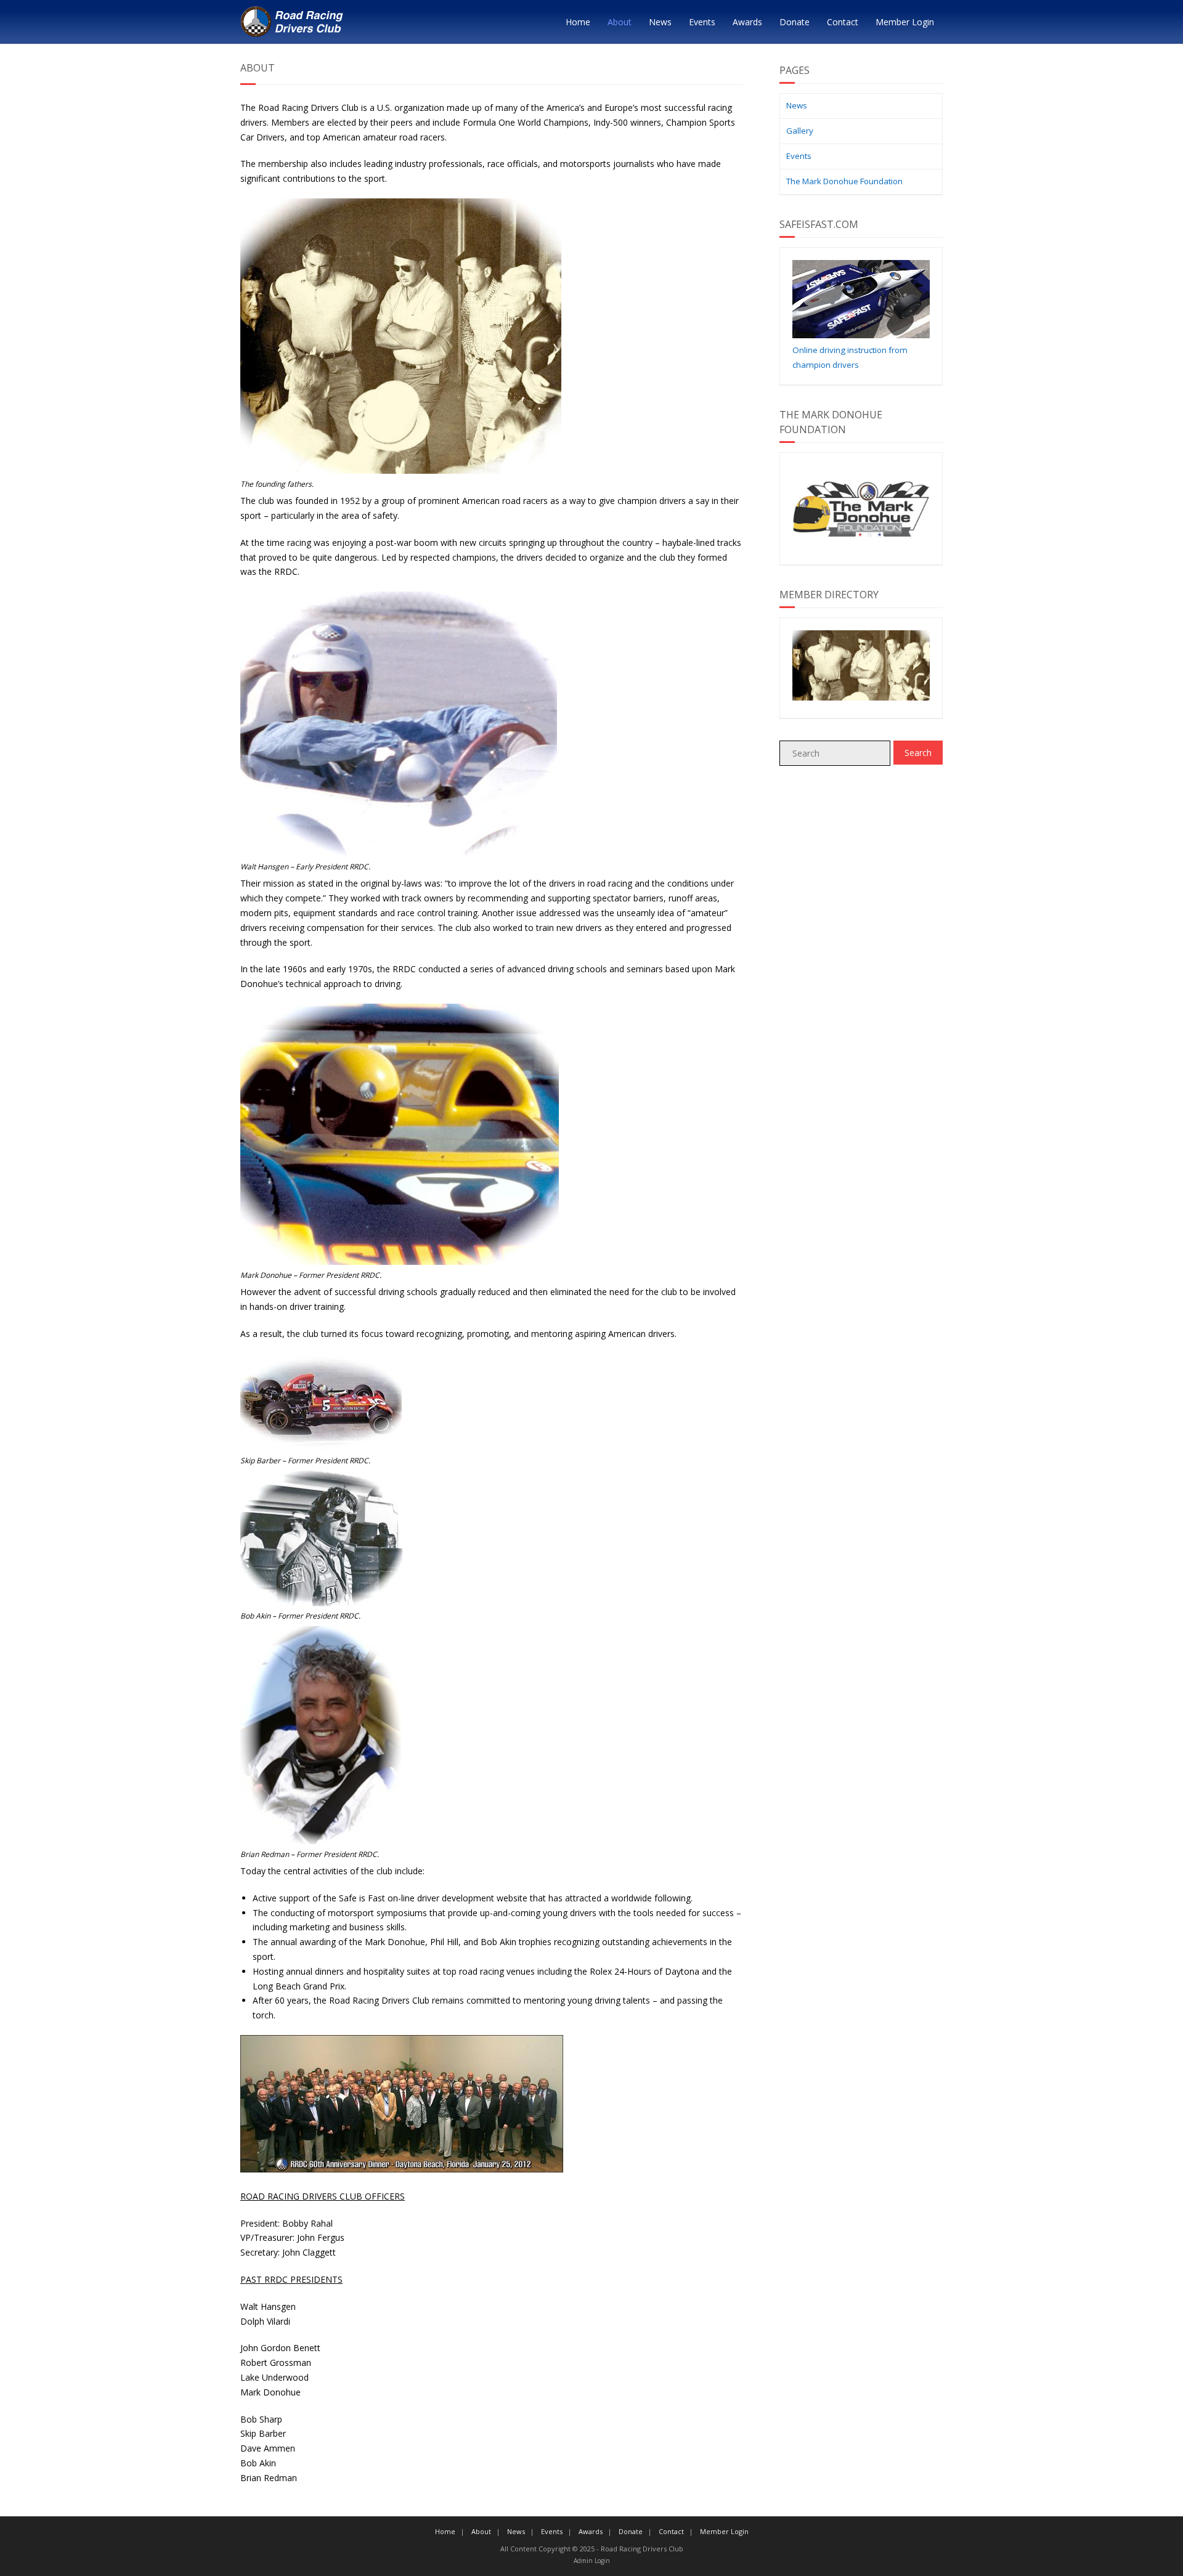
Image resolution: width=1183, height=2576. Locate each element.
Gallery (800, 131)
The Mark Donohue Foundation (844, 181)
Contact (843, 22)
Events (702, 22)
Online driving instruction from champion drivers (850, 357)
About (620, 22)
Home (578, 22)
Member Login (905, 22)
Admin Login (592, 2561)
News (660, 22)
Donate (795, 22)
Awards (747, 22)
